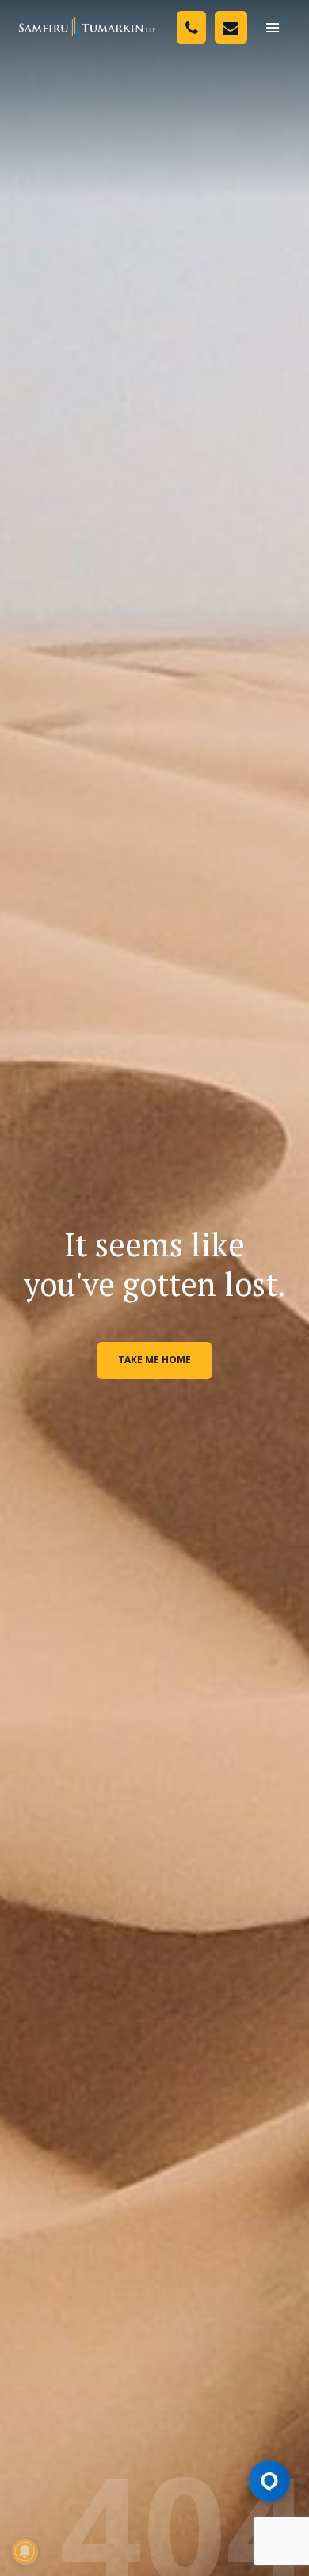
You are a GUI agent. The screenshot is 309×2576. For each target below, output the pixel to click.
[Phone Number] (191, 27)
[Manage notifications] (25, 2551)
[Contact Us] (231, 27)
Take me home (154, 1360)
